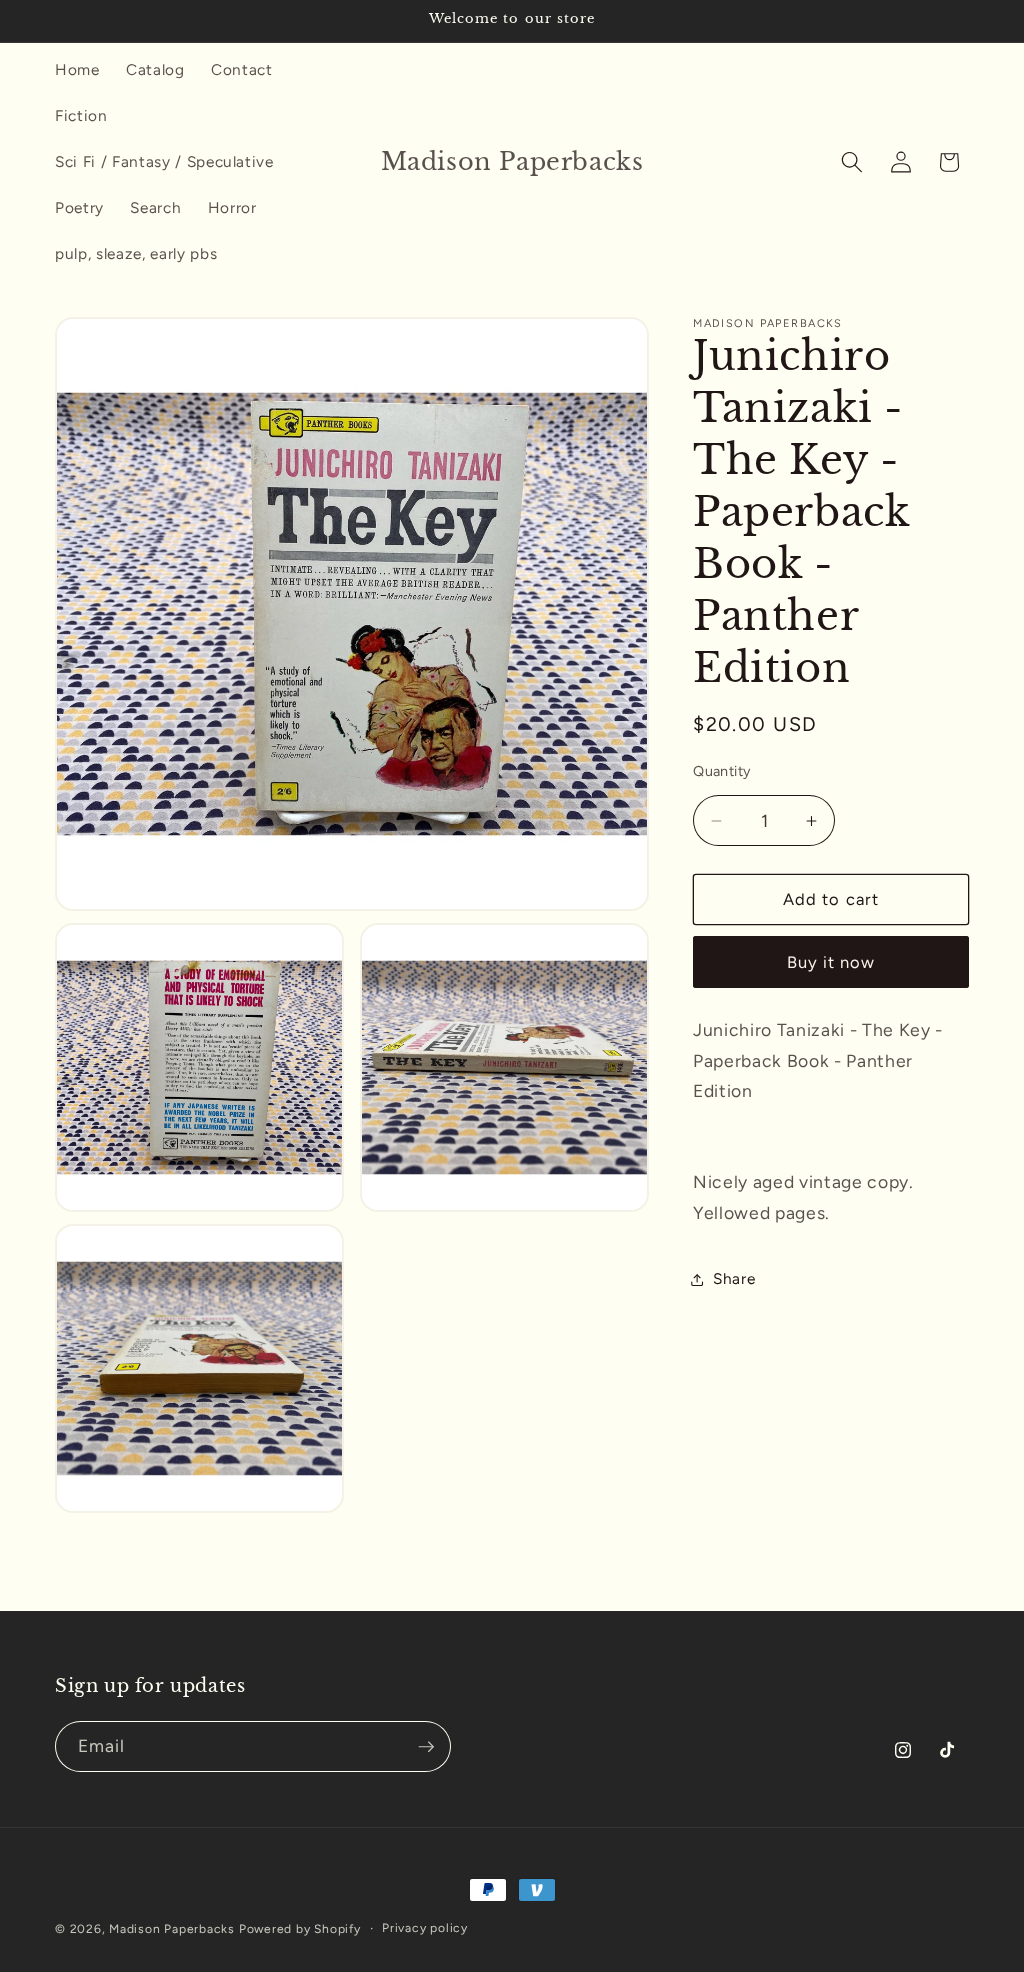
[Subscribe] (426, 1747)
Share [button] (734, 1278)
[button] (852, 162)
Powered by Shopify (300, 1929)
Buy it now (831, 962)
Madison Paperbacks (172, 1929)
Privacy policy (425, 1928)
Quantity (722, 771)
